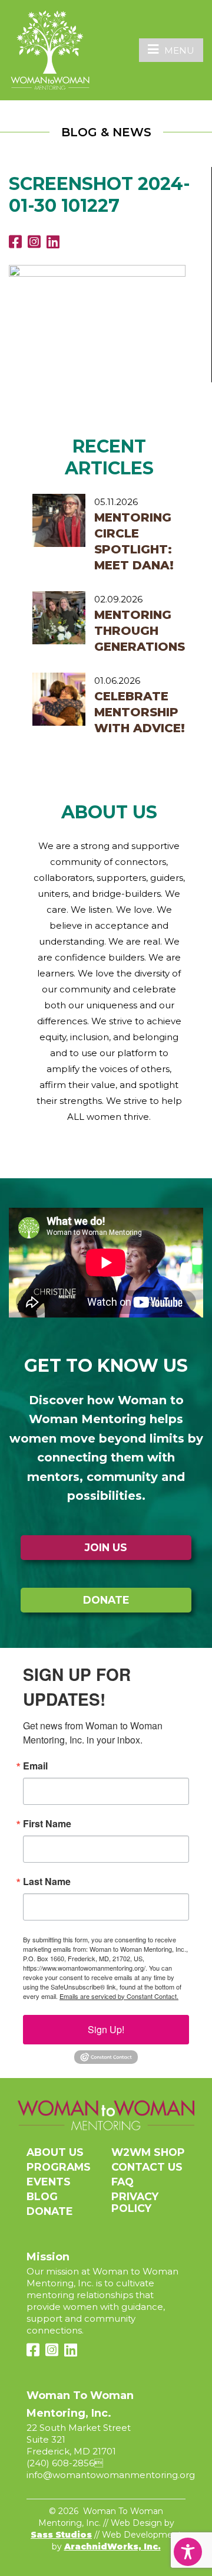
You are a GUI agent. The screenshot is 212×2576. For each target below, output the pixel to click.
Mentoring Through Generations (140, 631)
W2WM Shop (148, 2152)
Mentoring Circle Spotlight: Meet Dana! (134, 541)
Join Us (106, 1547)
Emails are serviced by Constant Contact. (119, 1996)
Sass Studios (61, 2535)
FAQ (122, 2182)
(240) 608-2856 (60, 2463)
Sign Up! (106, 2029)
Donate (106, 1600)
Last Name (47, 1882)
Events (49, 2182)
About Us (55, 2152)
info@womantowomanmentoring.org (111, 2475)
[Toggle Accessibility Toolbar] (188, 2552)
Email (35, 1766)
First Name (47, 1824)
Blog (42, 2196)
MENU (179, 50)
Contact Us (147, 2167)
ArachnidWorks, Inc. (112, 2546)
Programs (59, 2167)
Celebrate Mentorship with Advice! (140, 712)
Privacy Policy (135, 2202)
